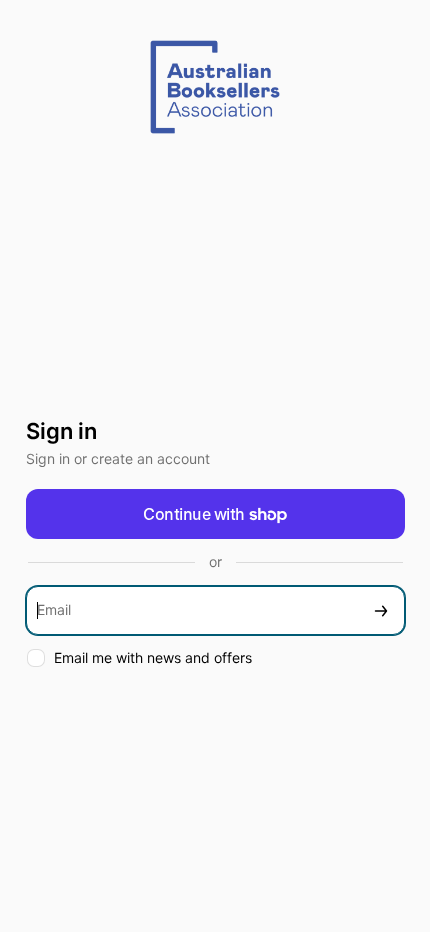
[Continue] (381, 610)
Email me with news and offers (153, 657)
